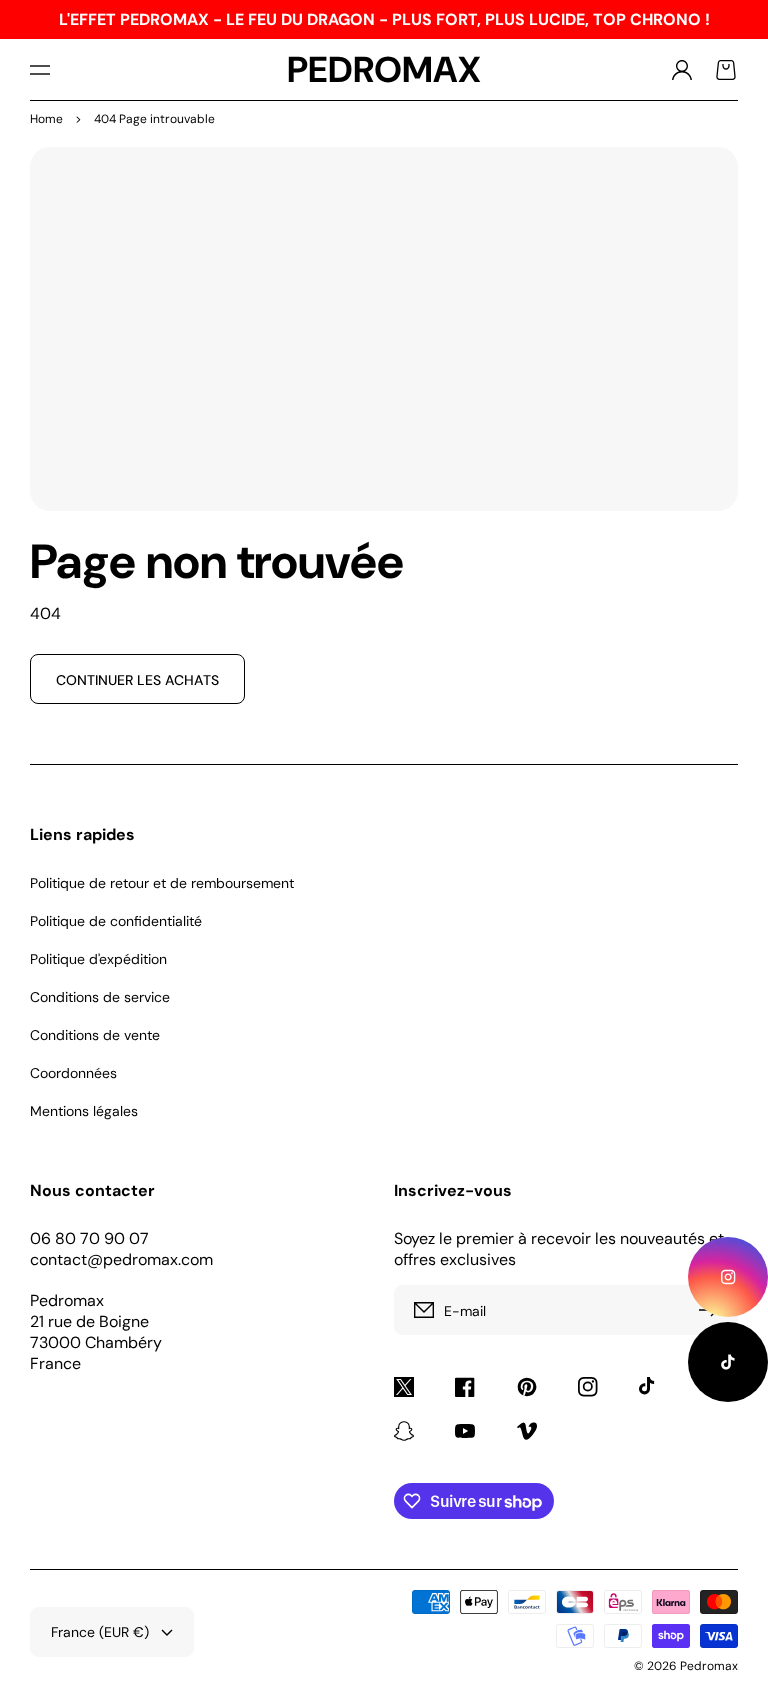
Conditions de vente (95, 1035)
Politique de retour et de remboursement (162, 883)
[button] (40, 70)
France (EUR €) (100, 1632)
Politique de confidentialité (116, 921)
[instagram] (728, 1277)
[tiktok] (728, 1362)
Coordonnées (73, 1073)
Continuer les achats (137, 680)
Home (46, 119)
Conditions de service (100, 997)
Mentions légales (84, 1111)
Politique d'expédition (98, 959)
